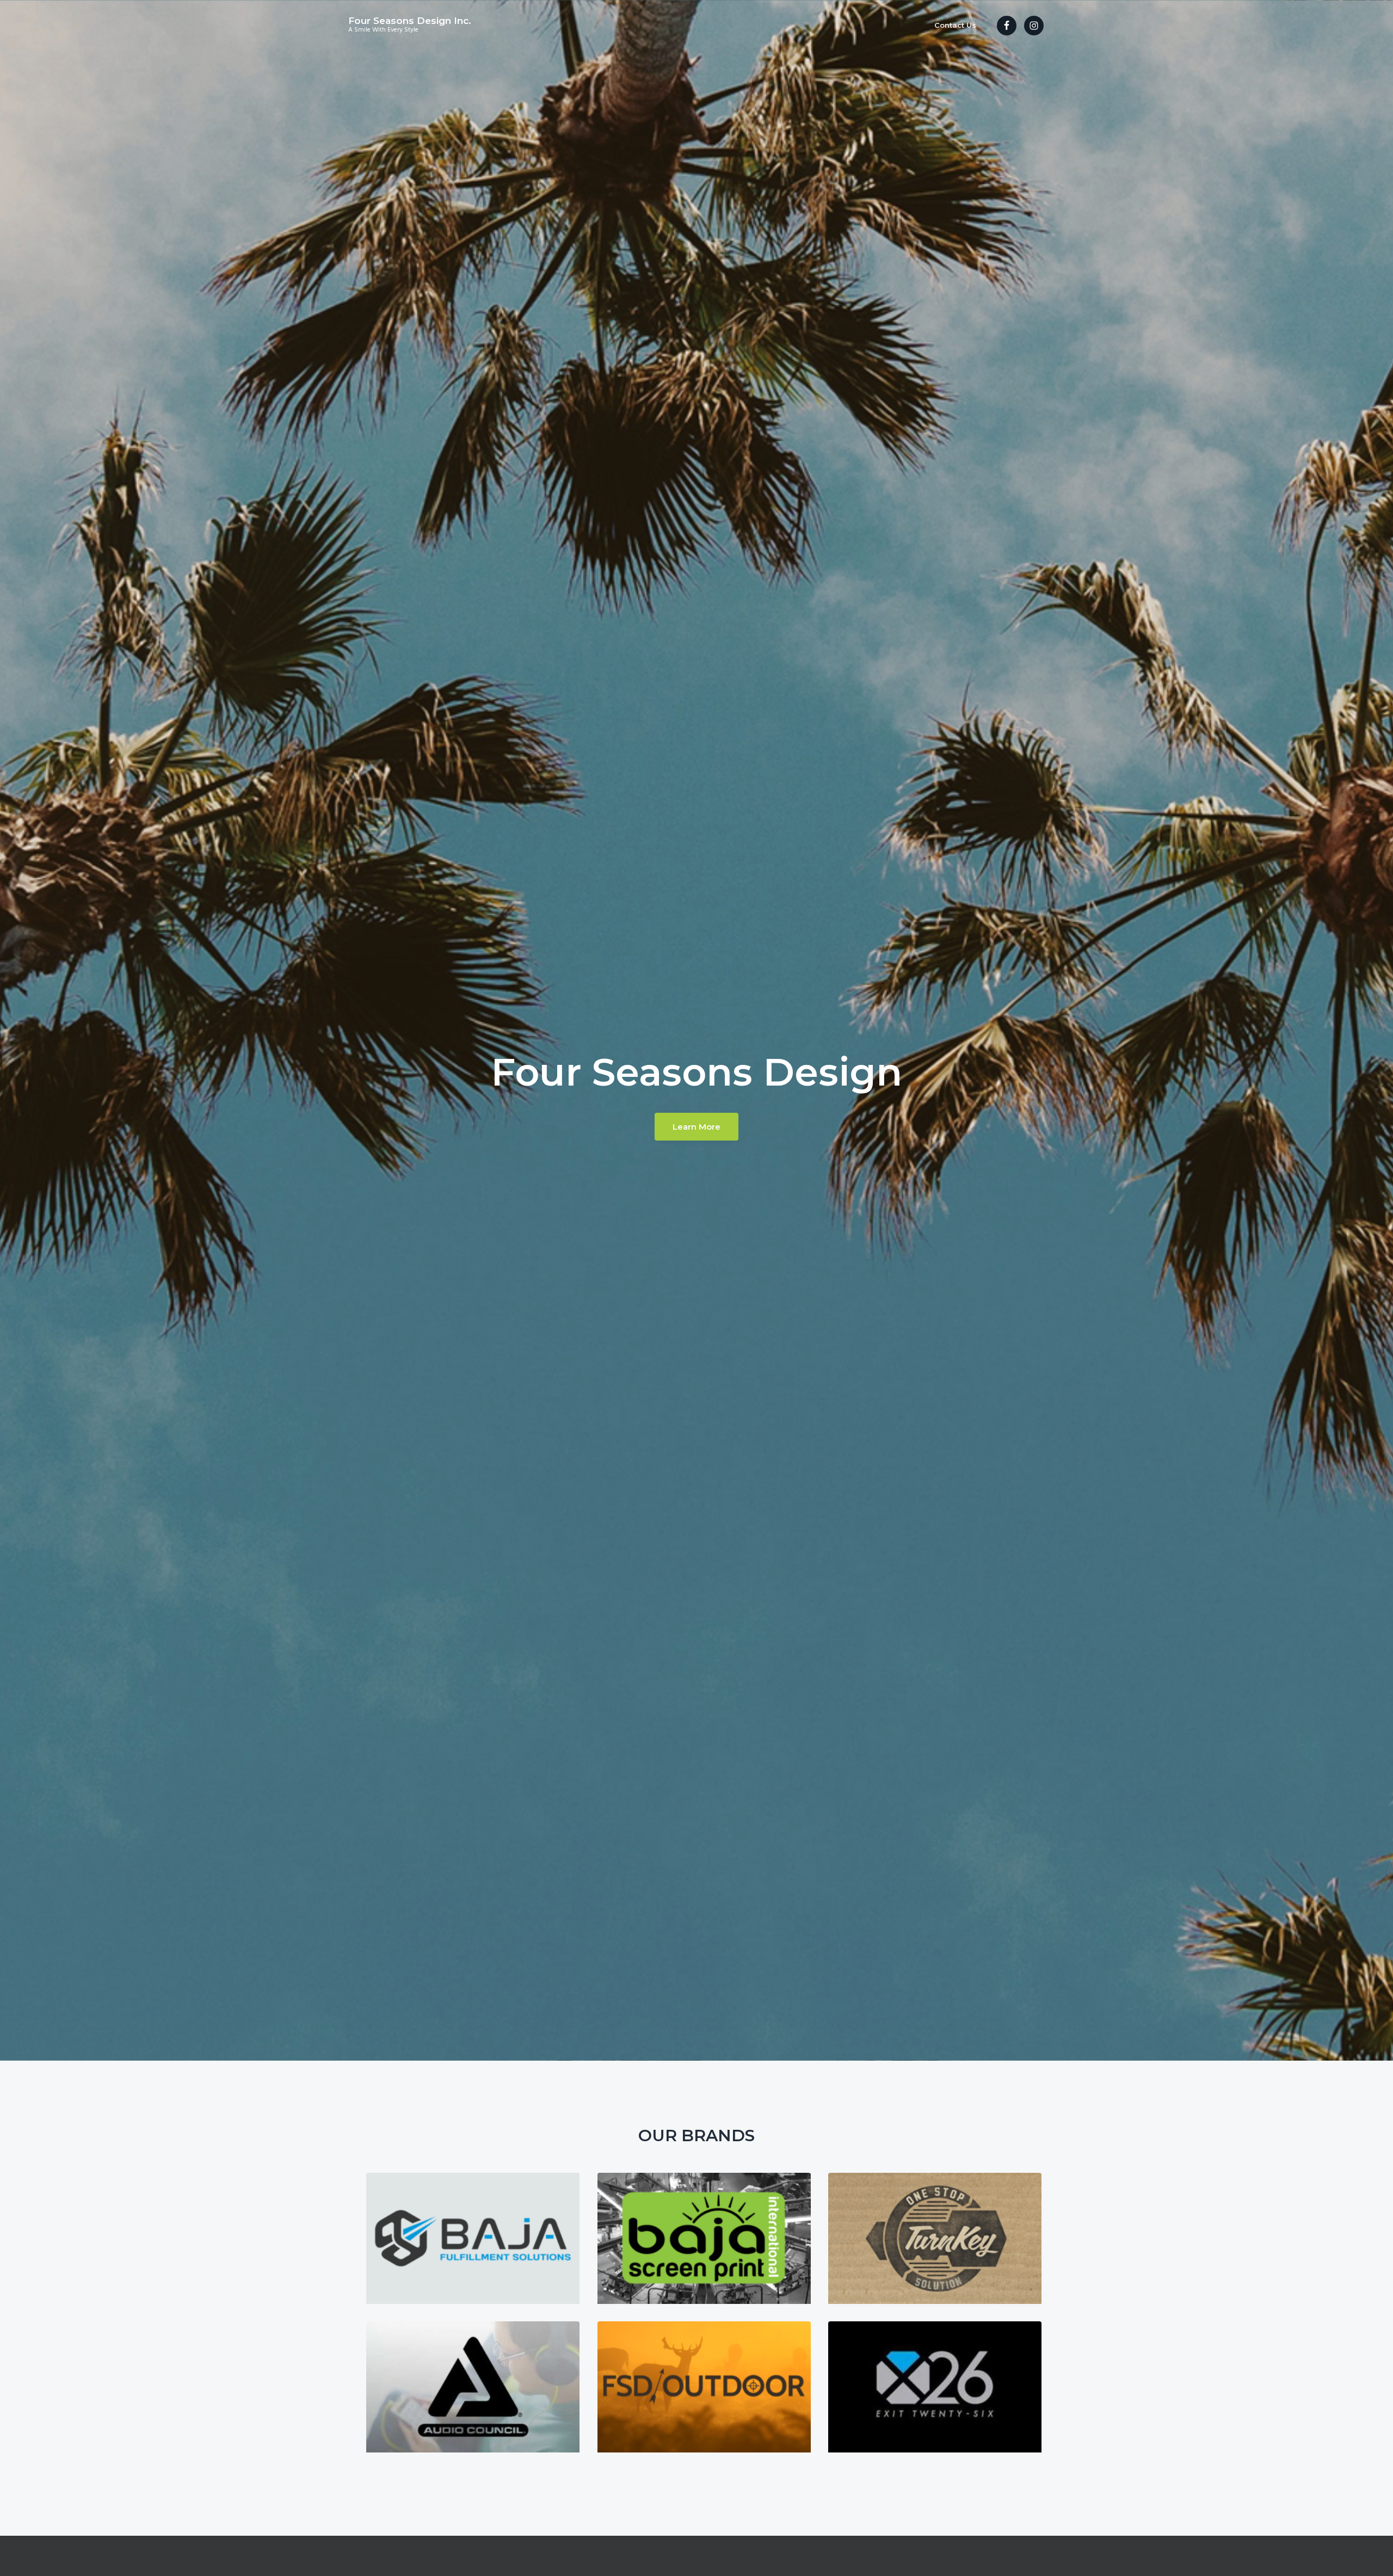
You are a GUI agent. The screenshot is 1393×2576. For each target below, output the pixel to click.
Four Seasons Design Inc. (410, 21)
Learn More (696, 1127)
